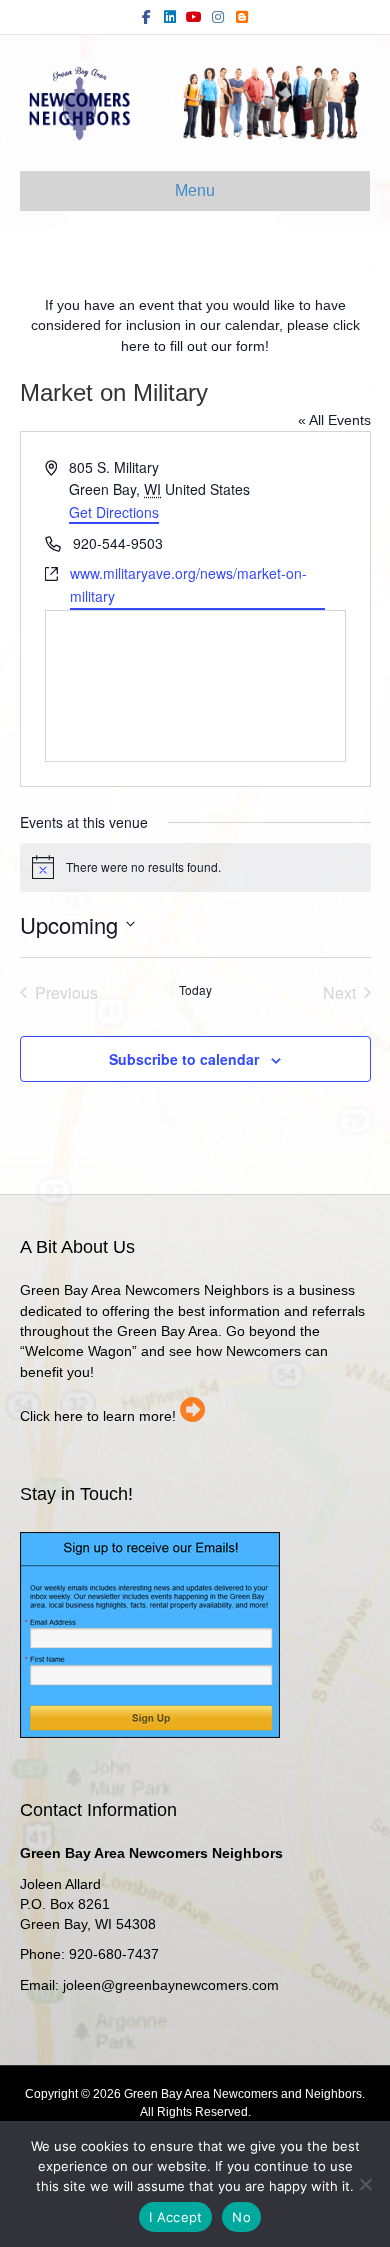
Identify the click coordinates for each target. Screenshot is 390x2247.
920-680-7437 (114, 1954)
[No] (365, 2184)
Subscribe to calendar (184, 1059)
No (241, 2217)
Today (195, 990)
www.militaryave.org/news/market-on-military (188, 584)
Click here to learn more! (98, 1416)
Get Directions (114, 512)
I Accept (175, 2217)
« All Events (334, 420)
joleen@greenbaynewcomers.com (171, 1985)
